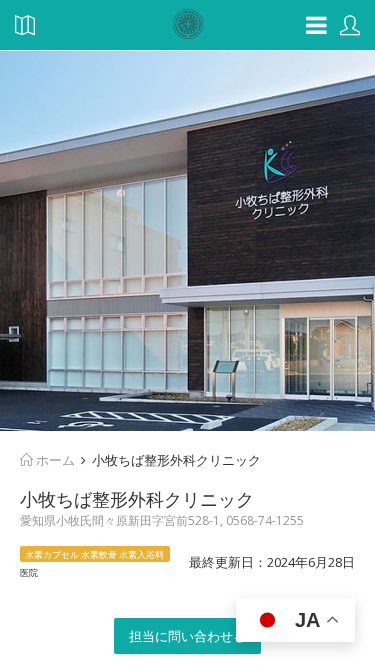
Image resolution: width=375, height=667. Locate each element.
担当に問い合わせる (187, 636)
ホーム (54, 460)
